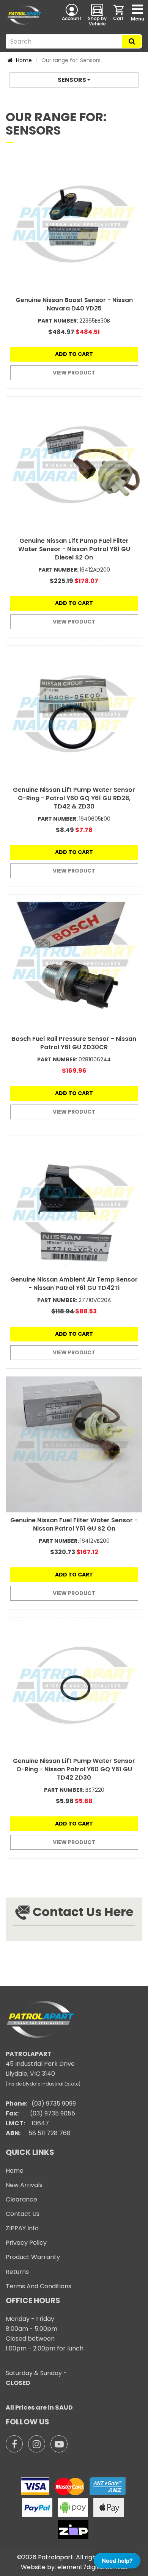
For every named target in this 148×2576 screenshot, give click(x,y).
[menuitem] (119, 15)
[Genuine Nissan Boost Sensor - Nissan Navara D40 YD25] (74, 224)
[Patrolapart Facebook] (14, 2444)
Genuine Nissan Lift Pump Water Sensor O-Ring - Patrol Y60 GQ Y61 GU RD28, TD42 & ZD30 (74, 798)
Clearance (21, 2199)
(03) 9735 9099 (54, 2104)
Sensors (72, 80)
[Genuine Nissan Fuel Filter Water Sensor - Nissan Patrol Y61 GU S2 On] (74, 1445)
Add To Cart (74, 354)
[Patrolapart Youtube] (59, 2444)
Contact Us (23, 2214)
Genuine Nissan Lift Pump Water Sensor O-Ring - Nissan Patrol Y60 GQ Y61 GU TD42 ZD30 (74, 1769)
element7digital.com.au (92, 2567)
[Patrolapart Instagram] (37, 2444)
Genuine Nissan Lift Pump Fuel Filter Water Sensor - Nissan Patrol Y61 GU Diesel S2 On (74, 549)
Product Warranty (33, 2257)
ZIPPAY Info (22, 2228)
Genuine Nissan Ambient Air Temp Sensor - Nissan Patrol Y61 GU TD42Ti (74, 1284)
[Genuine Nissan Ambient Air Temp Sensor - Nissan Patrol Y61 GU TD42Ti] (74, 1204)
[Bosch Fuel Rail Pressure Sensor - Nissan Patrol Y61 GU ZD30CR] (74, 963)
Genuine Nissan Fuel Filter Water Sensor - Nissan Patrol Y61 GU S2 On (74, 1524)
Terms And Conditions (39, 2286)
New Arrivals (24, 2185)
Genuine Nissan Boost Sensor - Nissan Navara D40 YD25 (74, 304)
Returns (17, 2272)
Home (23, 60)
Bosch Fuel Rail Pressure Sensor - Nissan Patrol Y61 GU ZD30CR (74, 1043)
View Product (74, 373)
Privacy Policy (26, 2243)
